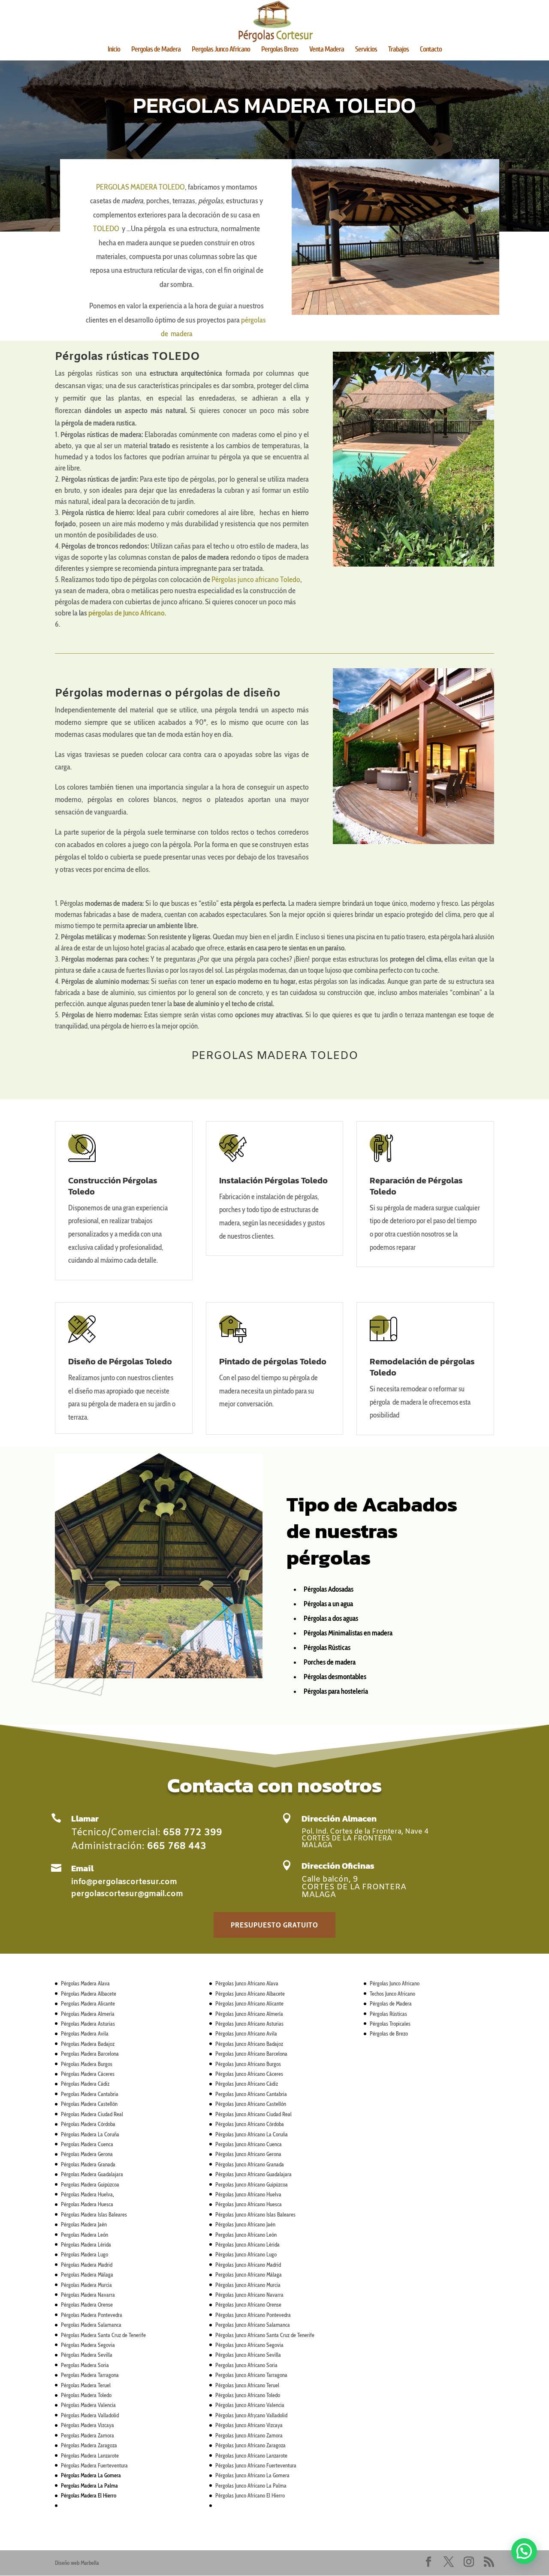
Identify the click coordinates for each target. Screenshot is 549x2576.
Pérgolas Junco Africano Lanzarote (251, 2455)
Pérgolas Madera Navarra (88, 2295)
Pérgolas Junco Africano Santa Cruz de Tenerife (265, 2335)
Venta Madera (327, 50)
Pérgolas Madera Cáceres (88, 2074)
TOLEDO (106, 229)
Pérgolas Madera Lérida (86, 2244)
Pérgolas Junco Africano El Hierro (250, 2495)
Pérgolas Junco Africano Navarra (249, 2295)
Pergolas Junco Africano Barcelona (251, 2054)
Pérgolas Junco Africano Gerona (248, 2154)
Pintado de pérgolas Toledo (273, 1361)
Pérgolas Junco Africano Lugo (246, 2254)
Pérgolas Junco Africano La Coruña (252, 2134)
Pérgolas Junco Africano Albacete (250, 1994)
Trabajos (398, 50)
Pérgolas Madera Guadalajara (92, 2174)
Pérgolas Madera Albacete (89, 1994)
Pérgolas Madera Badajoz (88, 2044)
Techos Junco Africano (392, 1994)
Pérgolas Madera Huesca (87, 2204)
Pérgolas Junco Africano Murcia (248, 2285)
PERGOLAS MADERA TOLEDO (140, 187)
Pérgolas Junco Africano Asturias (249, 2024)
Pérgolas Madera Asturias (88, 2024)
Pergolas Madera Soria (85, 2365)
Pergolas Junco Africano (221, 50)
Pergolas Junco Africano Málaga (249, 2274)
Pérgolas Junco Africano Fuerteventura (256, 2465)
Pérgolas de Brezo (389, 2033)
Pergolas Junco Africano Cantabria (251, 2094)
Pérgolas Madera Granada (88, 2164)
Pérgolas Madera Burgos (87, 2064)
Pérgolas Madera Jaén (84, 2224)
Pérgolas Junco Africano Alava (247, 1983)
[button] (524, 2551)
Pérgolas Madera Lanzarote (90, 2455)
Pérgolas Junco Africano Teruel (247, 2385)
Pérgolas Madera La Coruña (90, 2134)
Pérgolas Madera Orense (87, 2305)
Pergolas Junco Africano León (246, 2235)
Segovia (274, 2345)
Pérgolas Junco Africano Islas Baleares (255, 2214)
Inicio (114, 50)
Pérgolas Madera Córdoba (88, 2124)
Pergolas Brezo (280, 50)
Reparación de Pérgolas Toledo (416, 1186)
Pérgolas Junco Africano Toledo (248, 2395)
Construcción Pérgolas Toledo (113, 1186)
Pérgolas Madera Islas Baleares (94, 2214)
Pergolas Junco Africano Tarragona (251, 2375)
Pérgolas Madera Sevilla (87, 2355)
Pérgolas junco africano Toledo (256, 579)
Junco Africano (250, 2174)
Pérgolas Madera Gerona (87, 2154)
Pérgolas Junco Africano (395, 1983)
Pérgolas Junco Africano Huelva (248, 2194)
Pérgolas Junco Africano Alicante (249, 2003)
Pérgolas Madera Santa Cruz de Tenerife (103, 2335)
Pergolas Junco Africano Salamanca (253, 2325)
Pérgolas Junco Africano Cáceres (249, 2074)
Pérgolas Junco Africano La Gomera (252, 2475)
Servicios (366, 50)
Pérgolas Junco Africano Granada (250, 2164)
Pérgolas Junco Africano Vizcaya (249, 2425)
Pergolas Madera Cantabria (90, 2094)
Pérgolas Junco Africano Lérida (247, 2244)
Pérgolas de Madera (391, 2003)
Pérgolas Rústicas (388, 2014)
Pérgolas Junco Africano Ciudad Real (253, 2114)
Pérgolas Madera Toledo (86, 2395)
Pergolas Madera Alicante (88, 2003)
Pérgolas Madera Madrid (87, 2265)
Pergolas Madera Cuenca (87, 2144)
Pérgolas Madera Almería (88, 2014)
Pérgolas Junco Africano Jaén (245, 2224)
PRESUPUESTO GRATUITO (274, 1925)
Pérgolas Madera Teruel (86, 2385)
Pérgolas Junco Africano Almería (249, 2014)
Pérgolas (225, 2174)
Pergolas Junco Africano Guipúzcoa (252, 2184)
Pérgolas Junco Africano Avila (246, 2033)
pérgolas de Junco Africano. (127, 613)
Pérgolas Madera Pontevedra (92, 2315)
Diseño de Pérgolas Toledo (120, 1361)
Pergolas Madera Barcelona (90, 2054)
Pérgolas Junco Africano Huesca (249, 2204)
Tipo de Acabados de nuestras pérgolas (372, 1531)
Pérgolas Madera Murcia (86, 2285)
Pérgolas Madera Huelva (87, 2194)
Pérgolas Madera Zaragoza (89, 2445)
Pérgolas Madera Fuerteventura (94, 2465)
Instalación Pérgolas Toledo (273, 1180)
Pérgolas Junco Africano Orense (248, 2305)
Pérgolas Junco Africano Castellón (251, 2104)
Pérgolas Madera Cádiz (85, 2084)
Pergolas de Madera (156, 50)
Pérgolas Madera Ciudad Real (92, 2114)
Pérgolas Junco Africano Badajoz (249, 2044)
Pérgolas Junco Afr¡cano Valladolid (251, 2415)
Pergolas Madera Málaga (87, 2274)
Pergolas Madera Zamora (87, 2435)
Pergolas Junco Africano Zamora (249, 2435)
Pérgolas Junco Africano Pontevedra (253, 2315)
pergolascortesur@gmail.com (127, 1894)
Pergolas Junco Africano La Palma (251, 2486)
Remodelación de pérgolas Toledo (422, 1367)
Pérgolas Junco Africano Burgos (248, 2064)
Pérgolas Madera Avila (85, 2033)
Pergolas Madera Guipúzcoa (90, 2184)
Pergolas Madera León (84, 2235)
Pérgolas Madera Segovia (88, 2345)
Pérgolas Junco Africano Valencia (250, 2405)
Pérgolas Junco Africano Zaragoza (250, 2445)
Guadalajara (278, 2174)
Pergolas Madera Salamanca (91, 2325)
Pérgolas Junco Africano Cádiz (247, 2084)
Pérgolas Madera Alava (85, 1983)
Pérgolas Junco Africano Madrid (248, 2265)
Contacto (431, 50)
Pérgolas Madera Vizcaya (87, 2425)
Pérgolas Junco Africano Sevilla (248, 2355)
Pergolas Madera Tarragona (90, 2375)
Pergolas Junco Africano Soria (246, 2365)
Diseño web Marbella (77, 2563)
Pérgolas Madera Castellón (89, 2104)
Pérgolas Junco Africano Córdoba (250, 2124)
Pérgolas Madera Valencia (88, 2405)
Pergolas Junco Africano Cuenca (249, 2144)
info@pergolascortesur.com (124, 1882)
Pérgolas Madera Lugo (84, 2254)
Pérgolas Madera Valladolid (90, 2415)
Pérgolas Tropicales (390, 2024)
